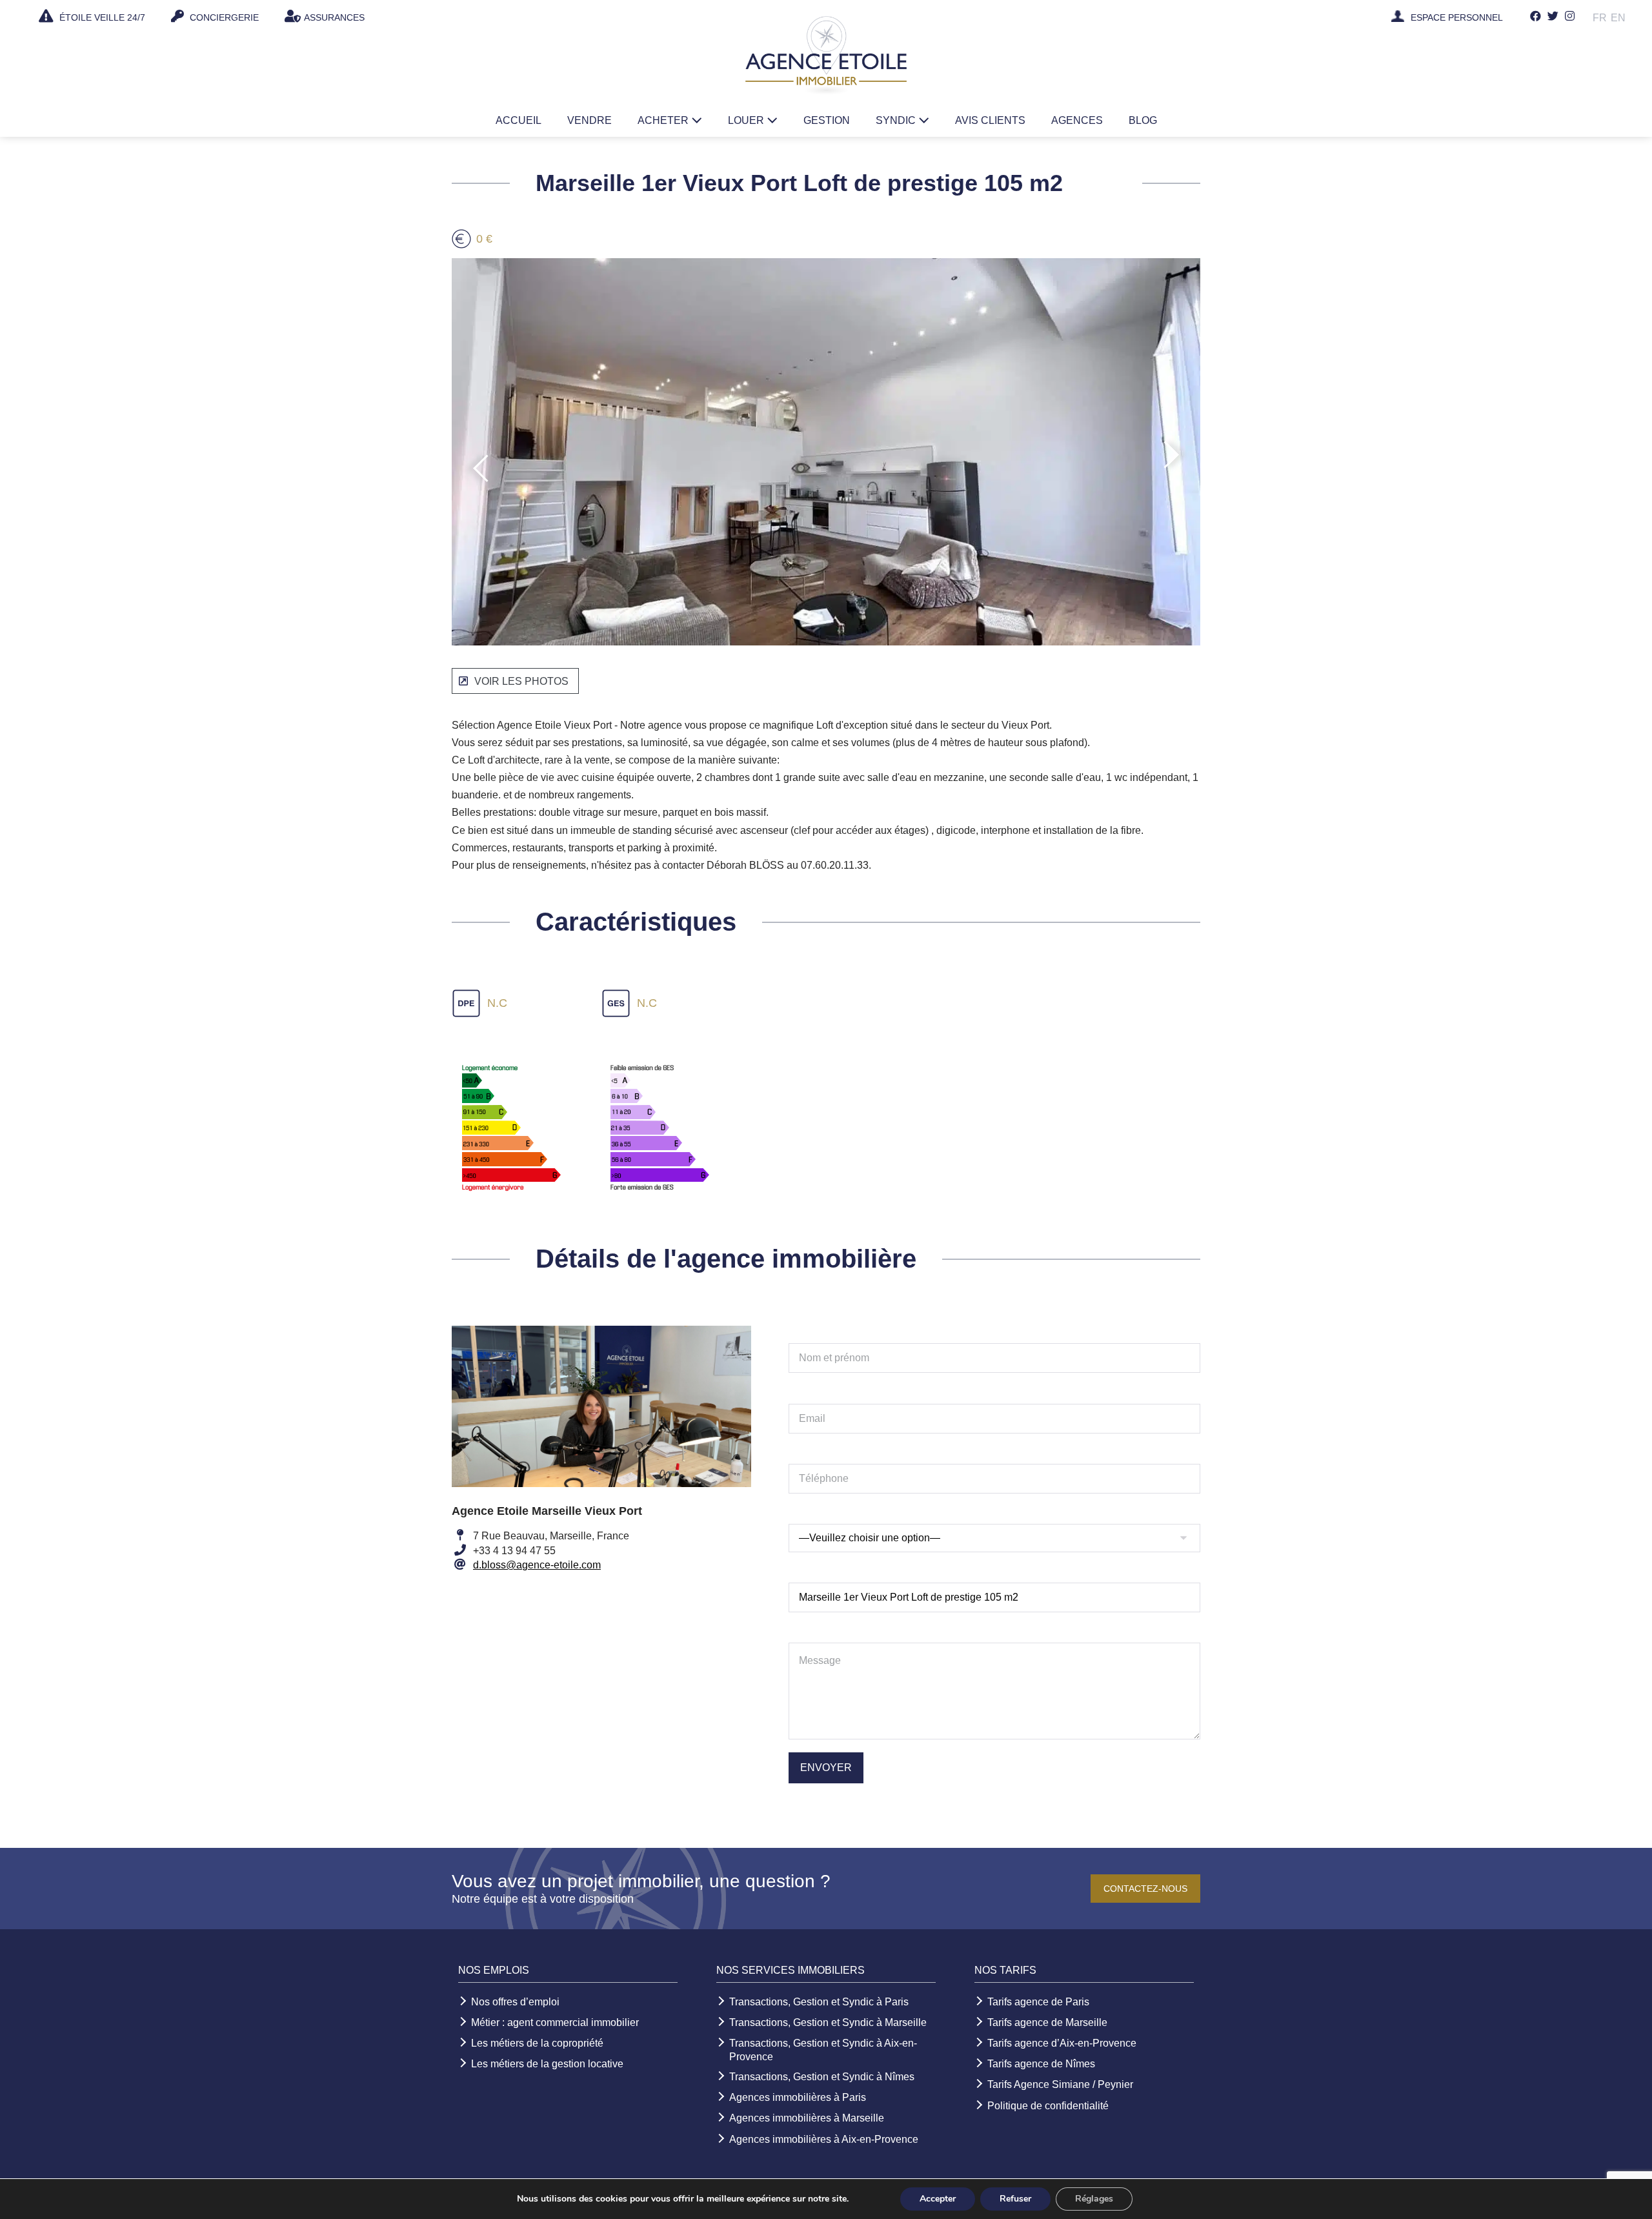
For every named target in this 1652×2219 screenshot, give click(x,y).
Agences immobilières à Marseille (807, 2118)
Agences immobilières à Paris (798, 2097)
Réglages (1094, 2199)
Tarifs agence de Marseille (1047, 2022)
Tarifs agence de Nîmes (1041, 2064)
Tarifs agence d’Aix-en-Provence (1062, 2043)
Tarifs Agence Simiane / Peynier (1060, 2084)
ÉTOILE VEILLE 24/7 (101, 17)
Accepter (938, 2199)
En (1618, 18)
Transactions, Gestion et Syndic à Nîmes (822, 2077)
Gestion (827, 120)
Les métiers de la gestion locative (547, 2064)
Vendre (589, 120)
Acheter (664, 120)
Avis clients (990, 120)
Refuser (1015, 2199)
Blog (1143, 120)
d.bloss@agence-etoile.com (537, 1565)
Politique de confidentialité (1048, 2106)
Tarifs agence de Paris (1038, 2002)
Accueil (519, 120)
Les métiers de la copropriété (537, 2043)
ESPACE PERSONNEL (1457, 18)
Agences (1077, 120)
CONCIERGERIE (223, 17)
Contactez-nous (1145, 1889)
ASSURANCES (334, 17)
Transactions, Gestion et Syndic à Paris (819, 2002)
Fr (1600, 18)
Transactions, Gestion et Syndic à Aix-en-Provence (823, 2050)
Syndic (897, 120)
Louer (747, 120)
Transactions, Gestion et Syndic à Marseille (828, 2022)
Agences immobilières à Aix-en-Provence (824, 2139)
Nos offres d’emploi (515, 2002)
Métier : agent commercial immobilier (555, 2022)
